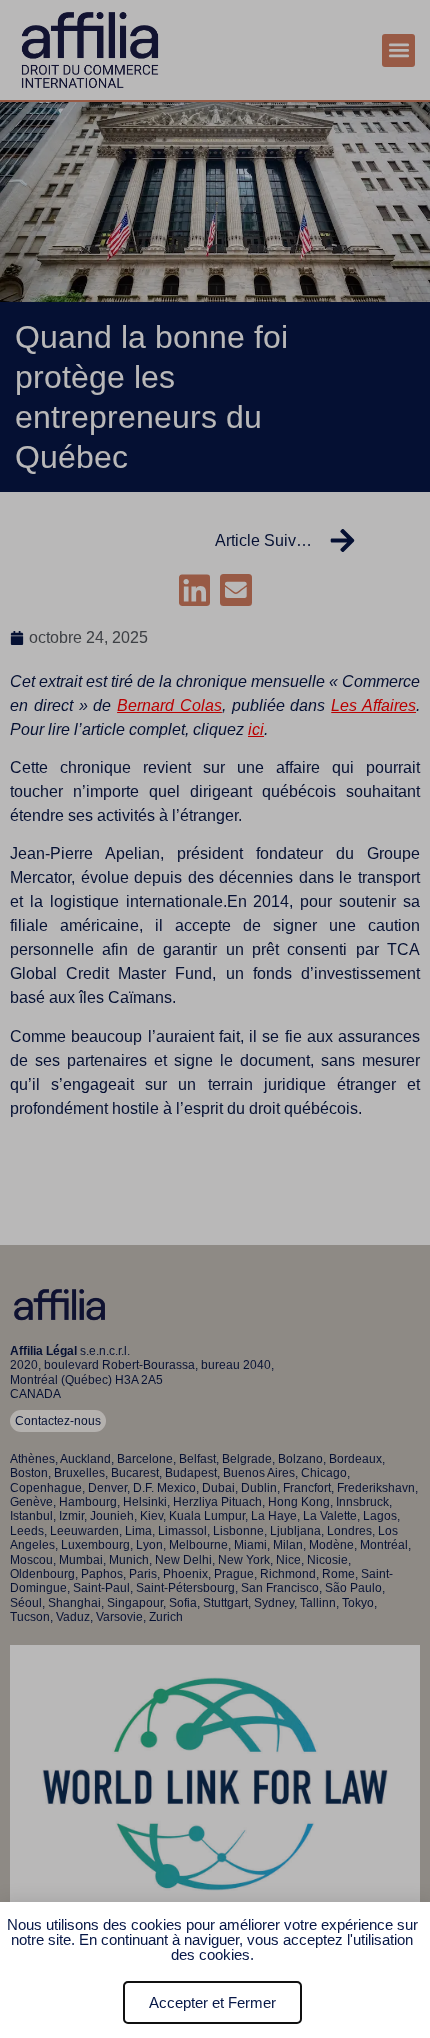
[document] (215, 1019)
